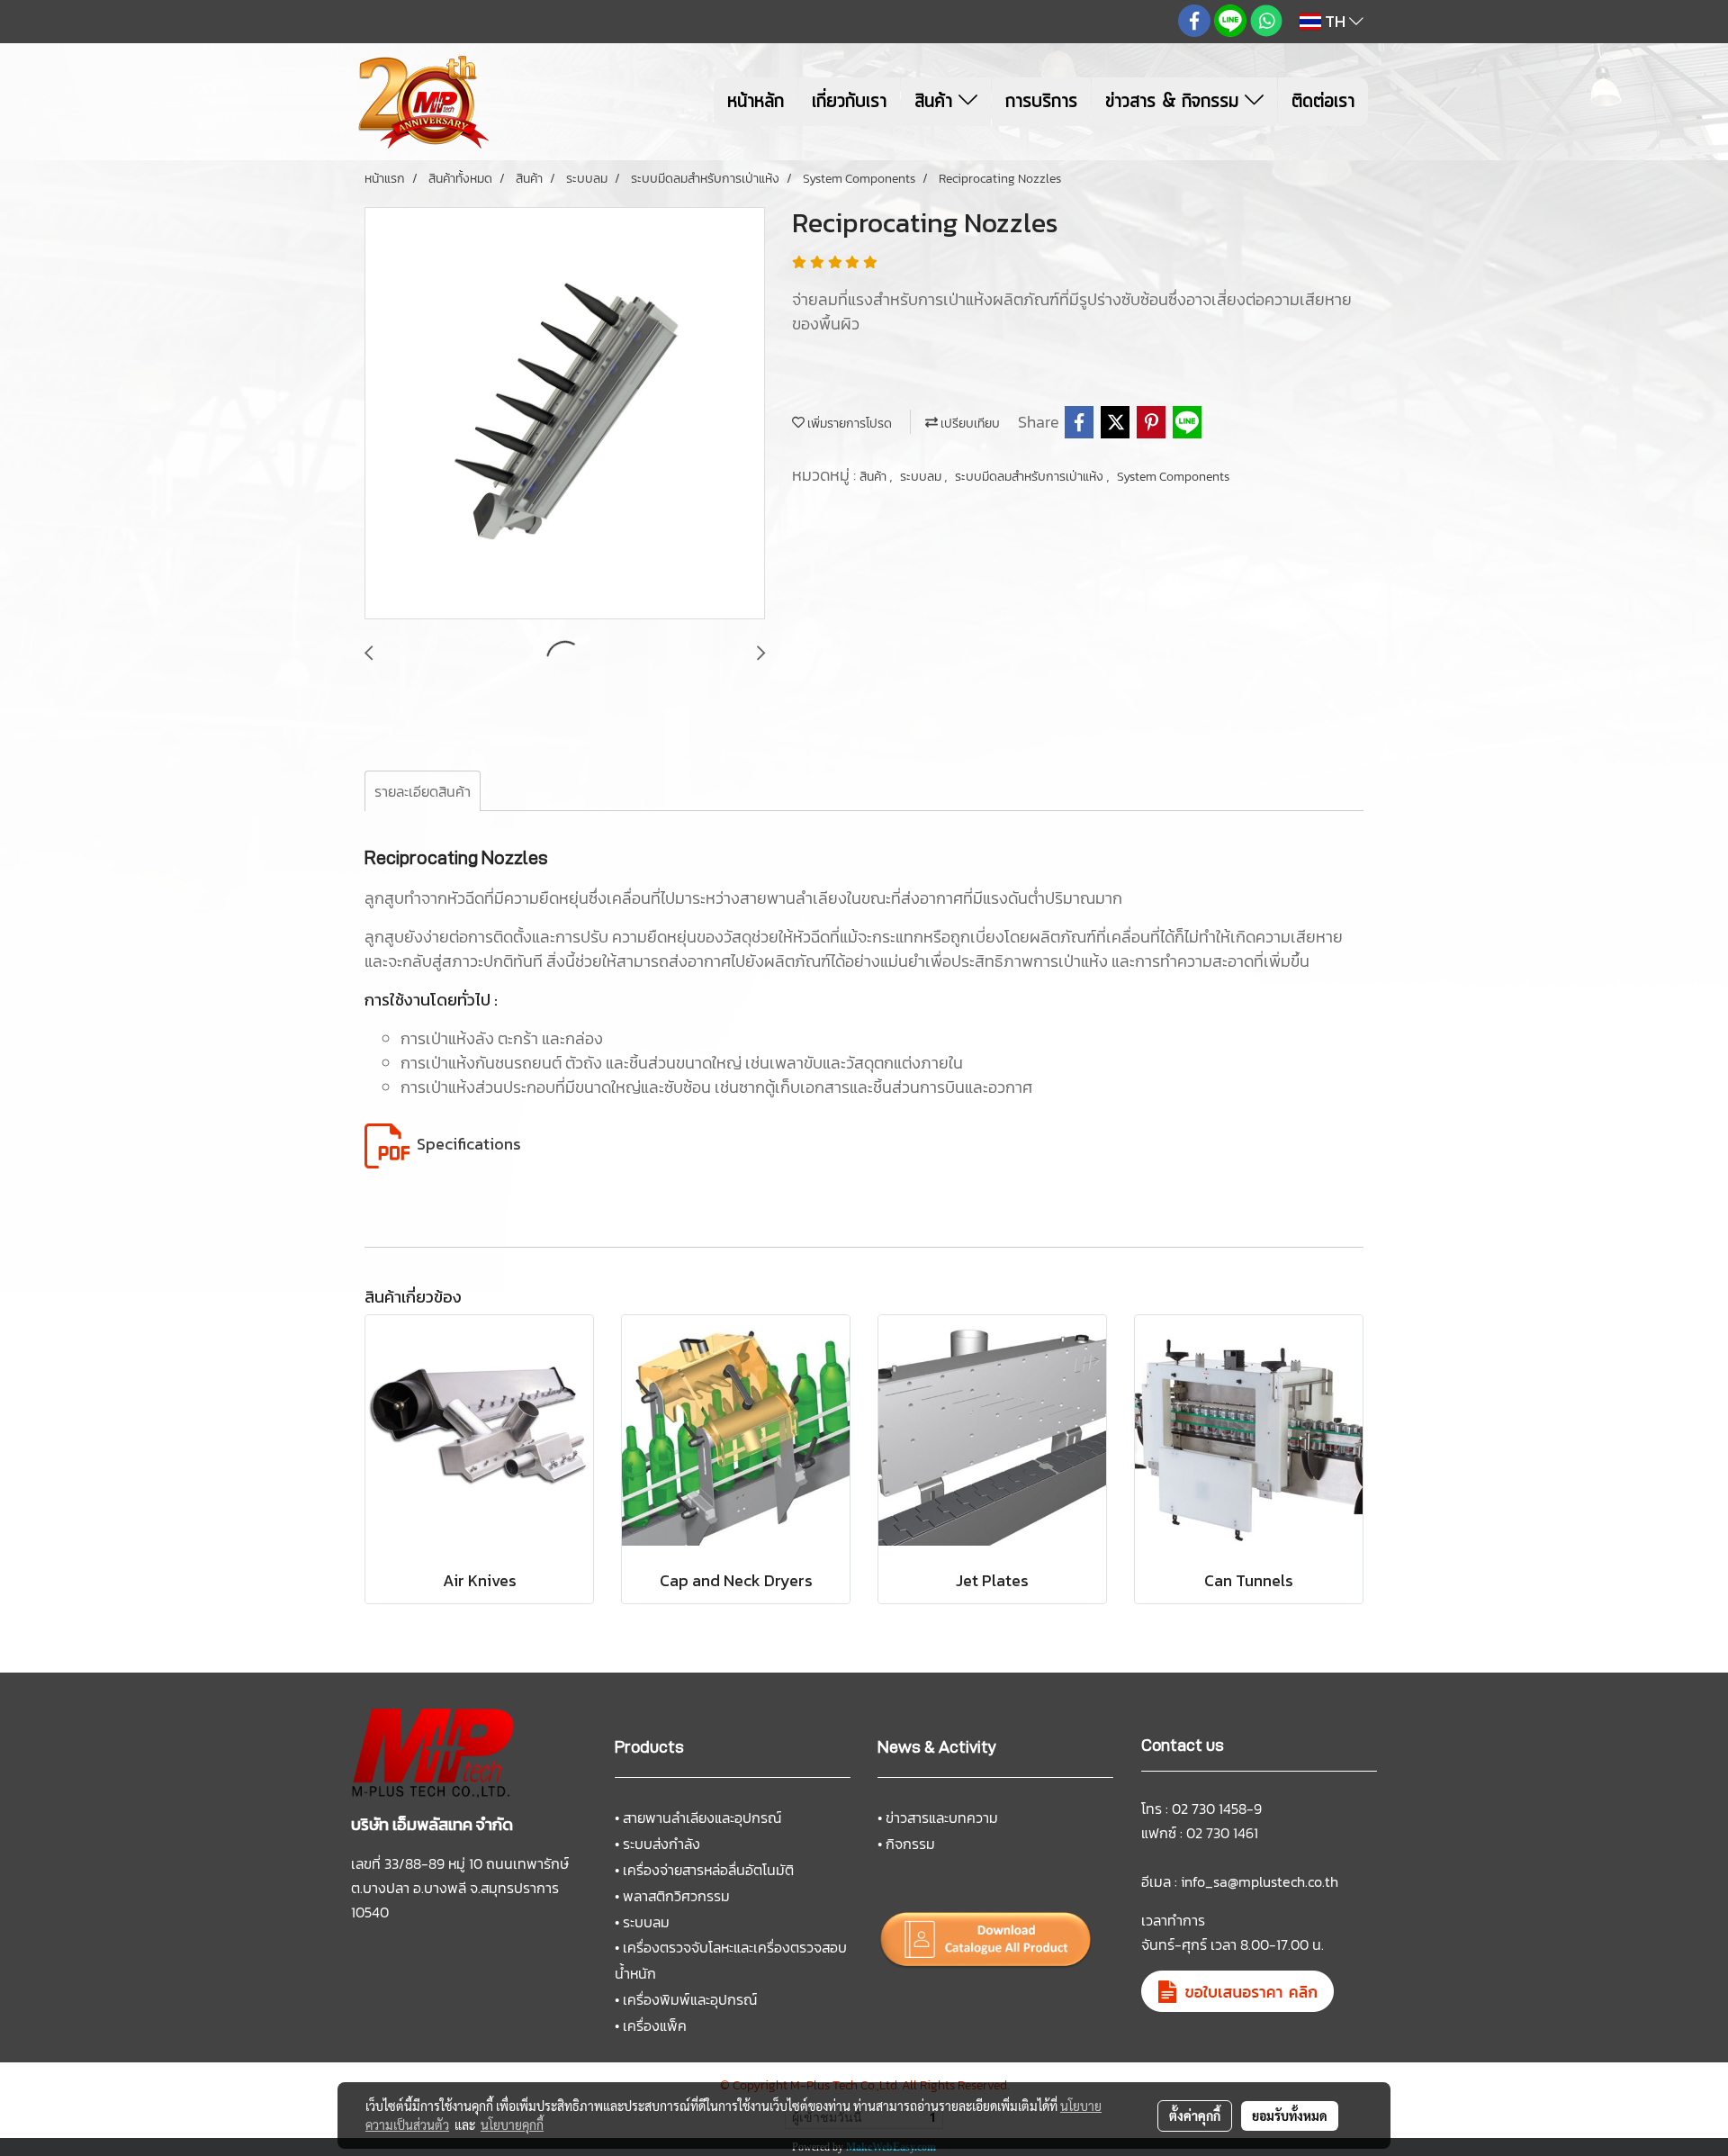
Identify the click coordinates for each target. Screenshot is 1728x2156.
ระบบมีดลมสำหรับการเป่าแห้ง (1030, 477)
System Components (1173, 477)
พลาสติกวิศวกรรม (676, 1896)
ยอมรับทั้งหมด (1290, 2115)
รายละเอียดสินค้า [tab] (423, 791)
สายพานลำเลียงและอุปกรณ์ (702, 1818)
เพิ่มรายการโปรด (848, 424)
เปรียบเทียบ (969, 424)
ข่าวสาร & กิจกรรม (1175, 102)
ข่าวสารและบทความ (942, 1818)
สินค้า (936, 102)
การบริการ (1041, 102)
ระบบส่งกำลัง (661, 1844)
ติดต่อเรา (1323, 102)
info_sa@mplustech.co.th (1260, 1881)
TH (1335, 21)
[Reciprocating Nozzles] (565, 414)
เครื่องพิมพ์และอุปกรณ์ (690, 1999)
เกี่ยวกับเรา (849, 102)
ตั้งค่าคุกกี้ (1195, 2115)
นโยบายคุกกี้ (512, 2124)
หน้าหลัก (756, 102)
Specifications (469, 1144)
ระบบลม (922, 477)
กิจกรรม (910, 1844)
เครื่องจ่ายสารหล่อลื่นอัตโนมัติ (708, 1870)
